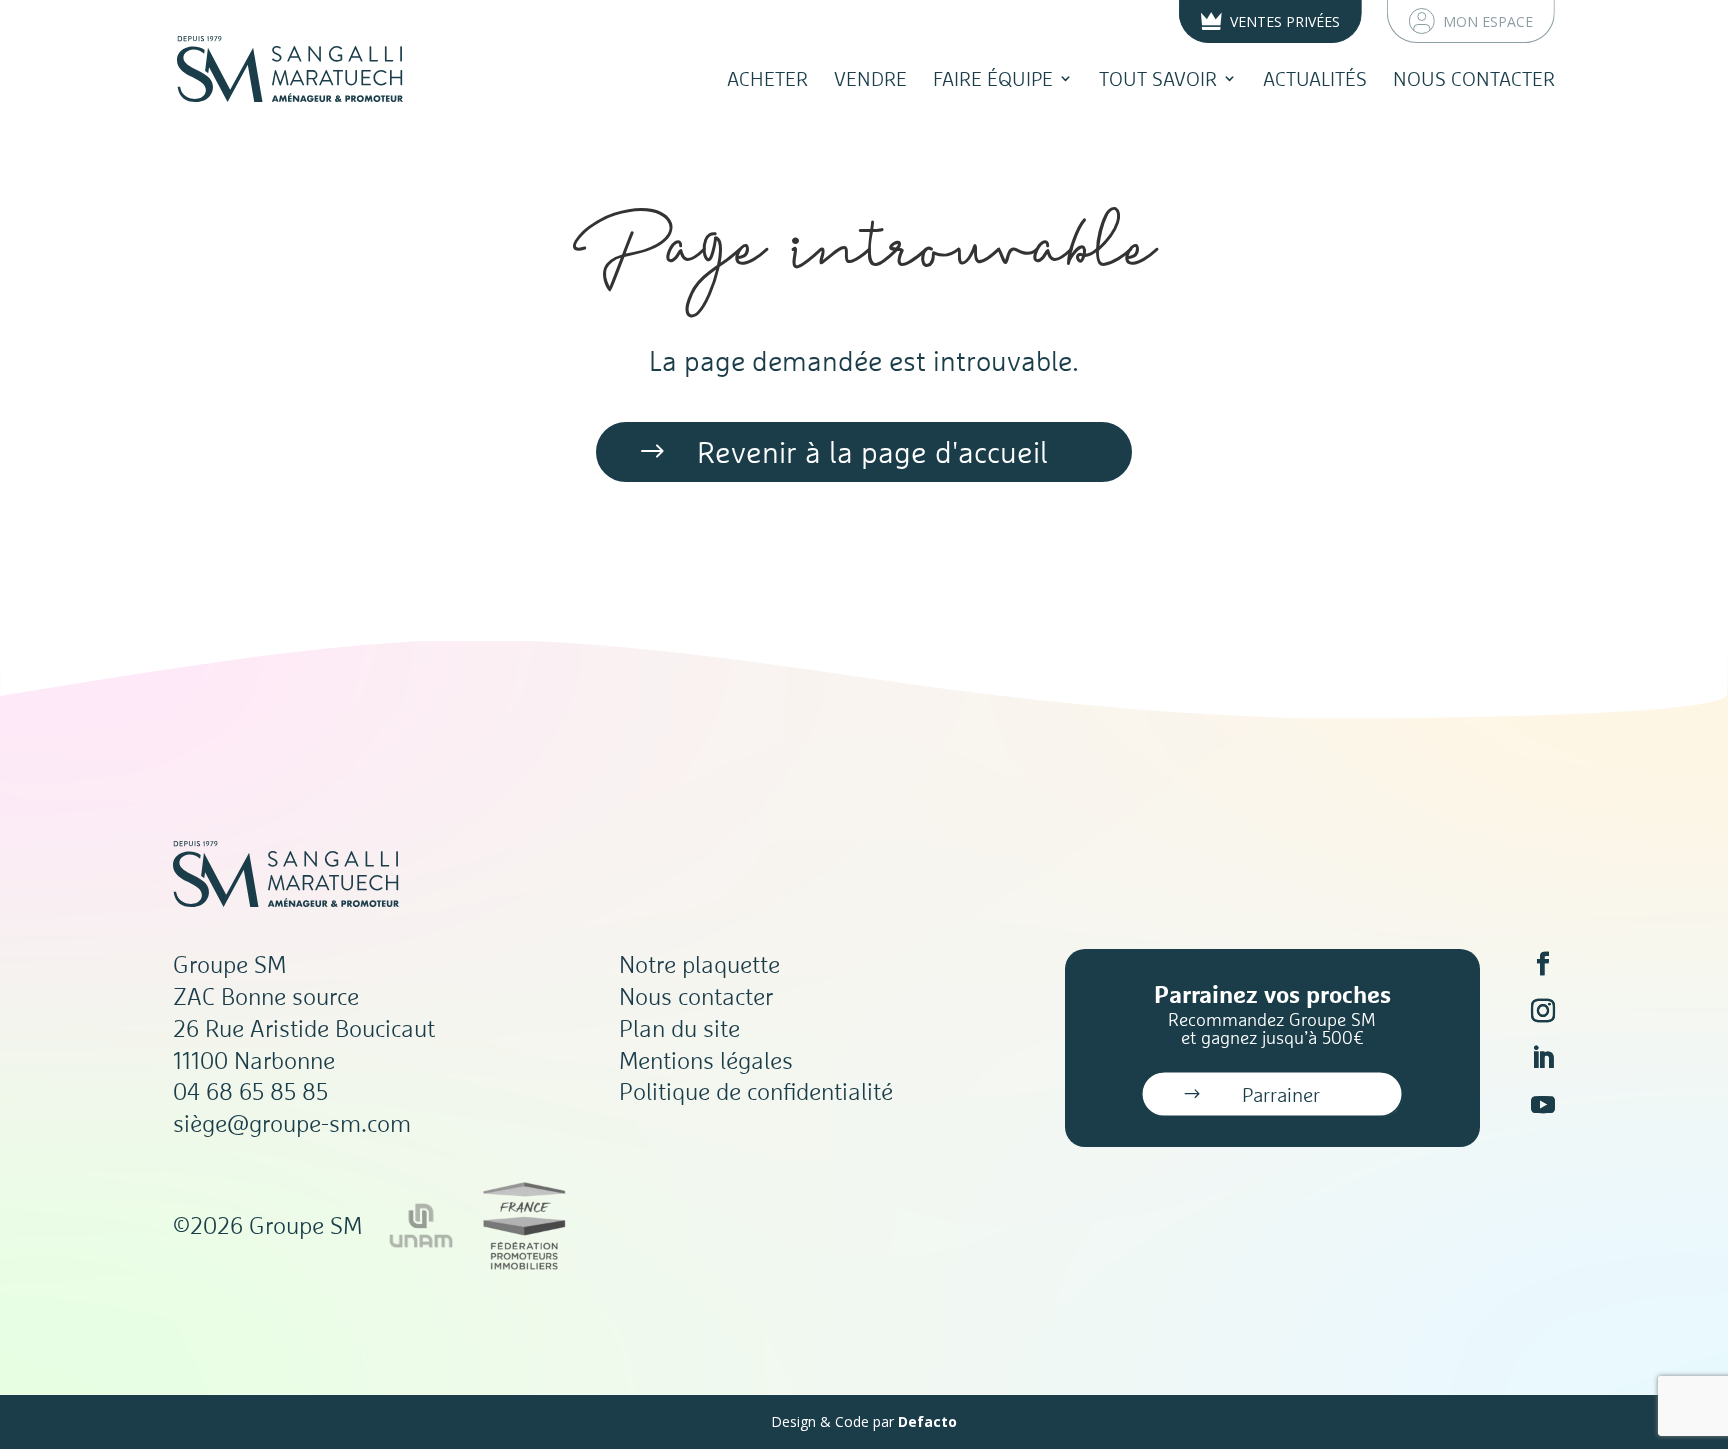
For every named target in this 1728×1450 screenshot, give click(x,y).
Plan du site (679, 1028)
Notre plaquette (699, 964)
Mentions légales (706, 1060)
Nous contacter (1474, 78)
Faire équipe (993, 78)
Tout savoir (1158, 78)
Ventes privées (1285, 21)
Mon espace (1488, 21)
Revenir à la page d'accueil (872, 452)
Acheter (767, 78)
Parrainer (1281, 1094)
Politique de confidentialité (756, 1091)
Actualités (1315, 78)
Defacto (927, 1421)
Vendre (870, 78)
